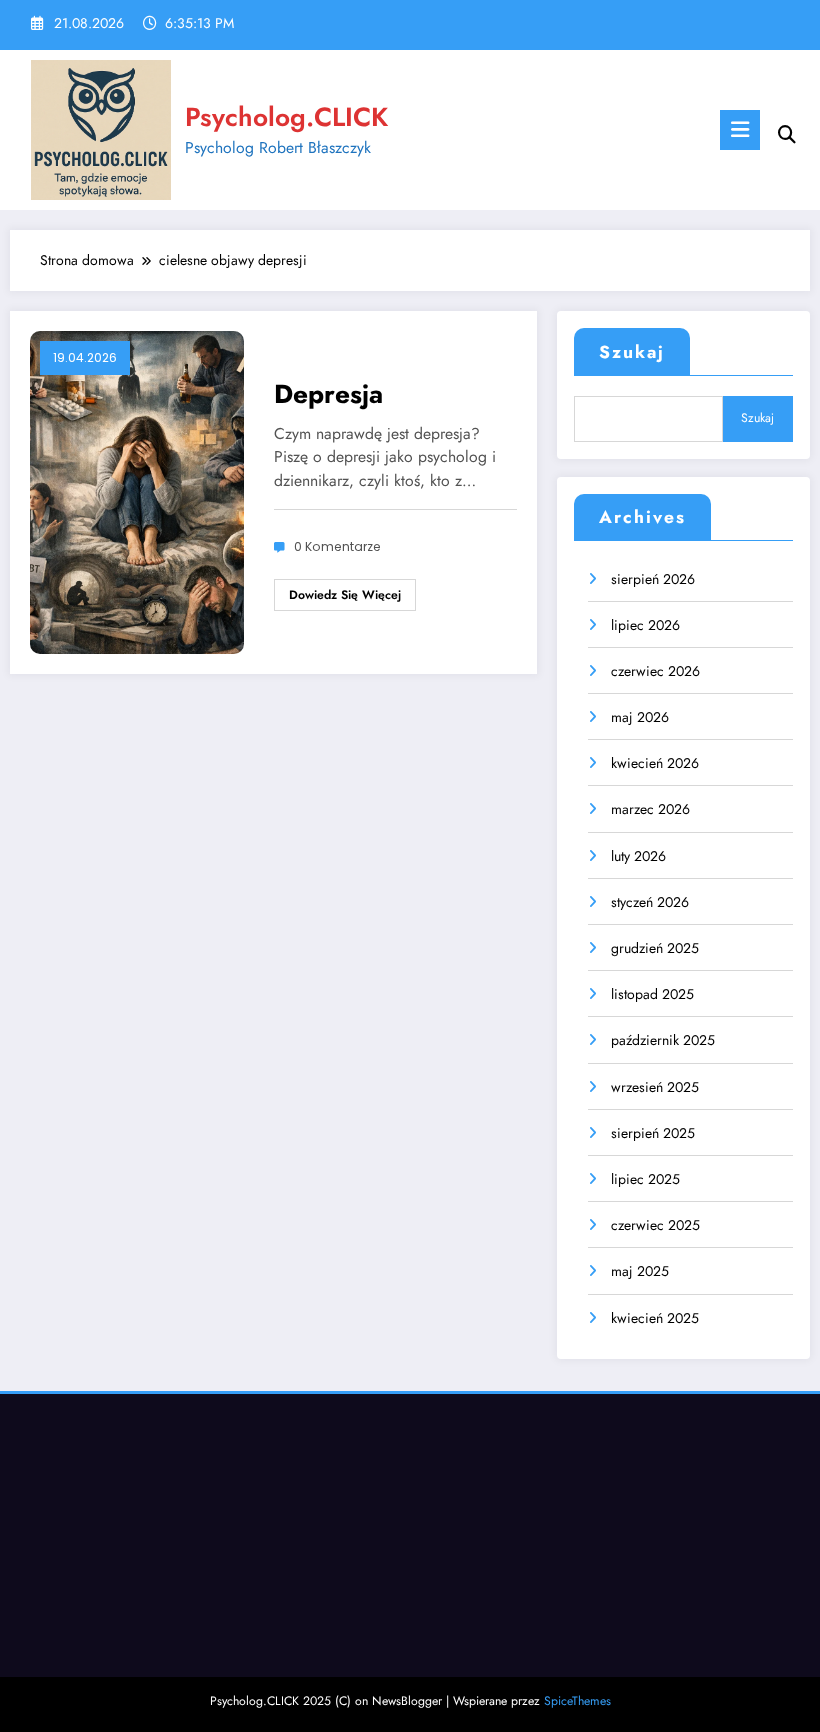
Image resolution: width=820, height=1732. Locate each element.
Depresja (328, 394)
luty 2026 (638, 856)
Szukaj (632, 352)
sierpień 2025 (653, 1133)
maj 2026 (640, 717)
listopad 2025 (652, 994)
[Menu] (740, 130)
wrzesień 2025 (655, 1087)
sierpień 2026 (653, 579)
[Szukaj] (787, 134)
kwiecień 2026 (655, 763)
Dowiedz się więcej (345, 595)
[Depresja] (137, 490)
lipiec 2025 (645, 1179)
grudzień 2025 (655, 948)
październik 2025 (663, 1040)
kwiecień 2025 (655, 1318)
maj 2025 (640, 1271)
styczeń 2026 (650, 902)
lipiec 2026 (645, 625)
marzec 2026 (650, 809)
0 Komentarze (337, 546)
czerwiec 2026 (655, 671)
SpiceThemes (577, 1701)
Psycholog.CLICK (286, 117)
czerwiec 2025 (655, 1225)
